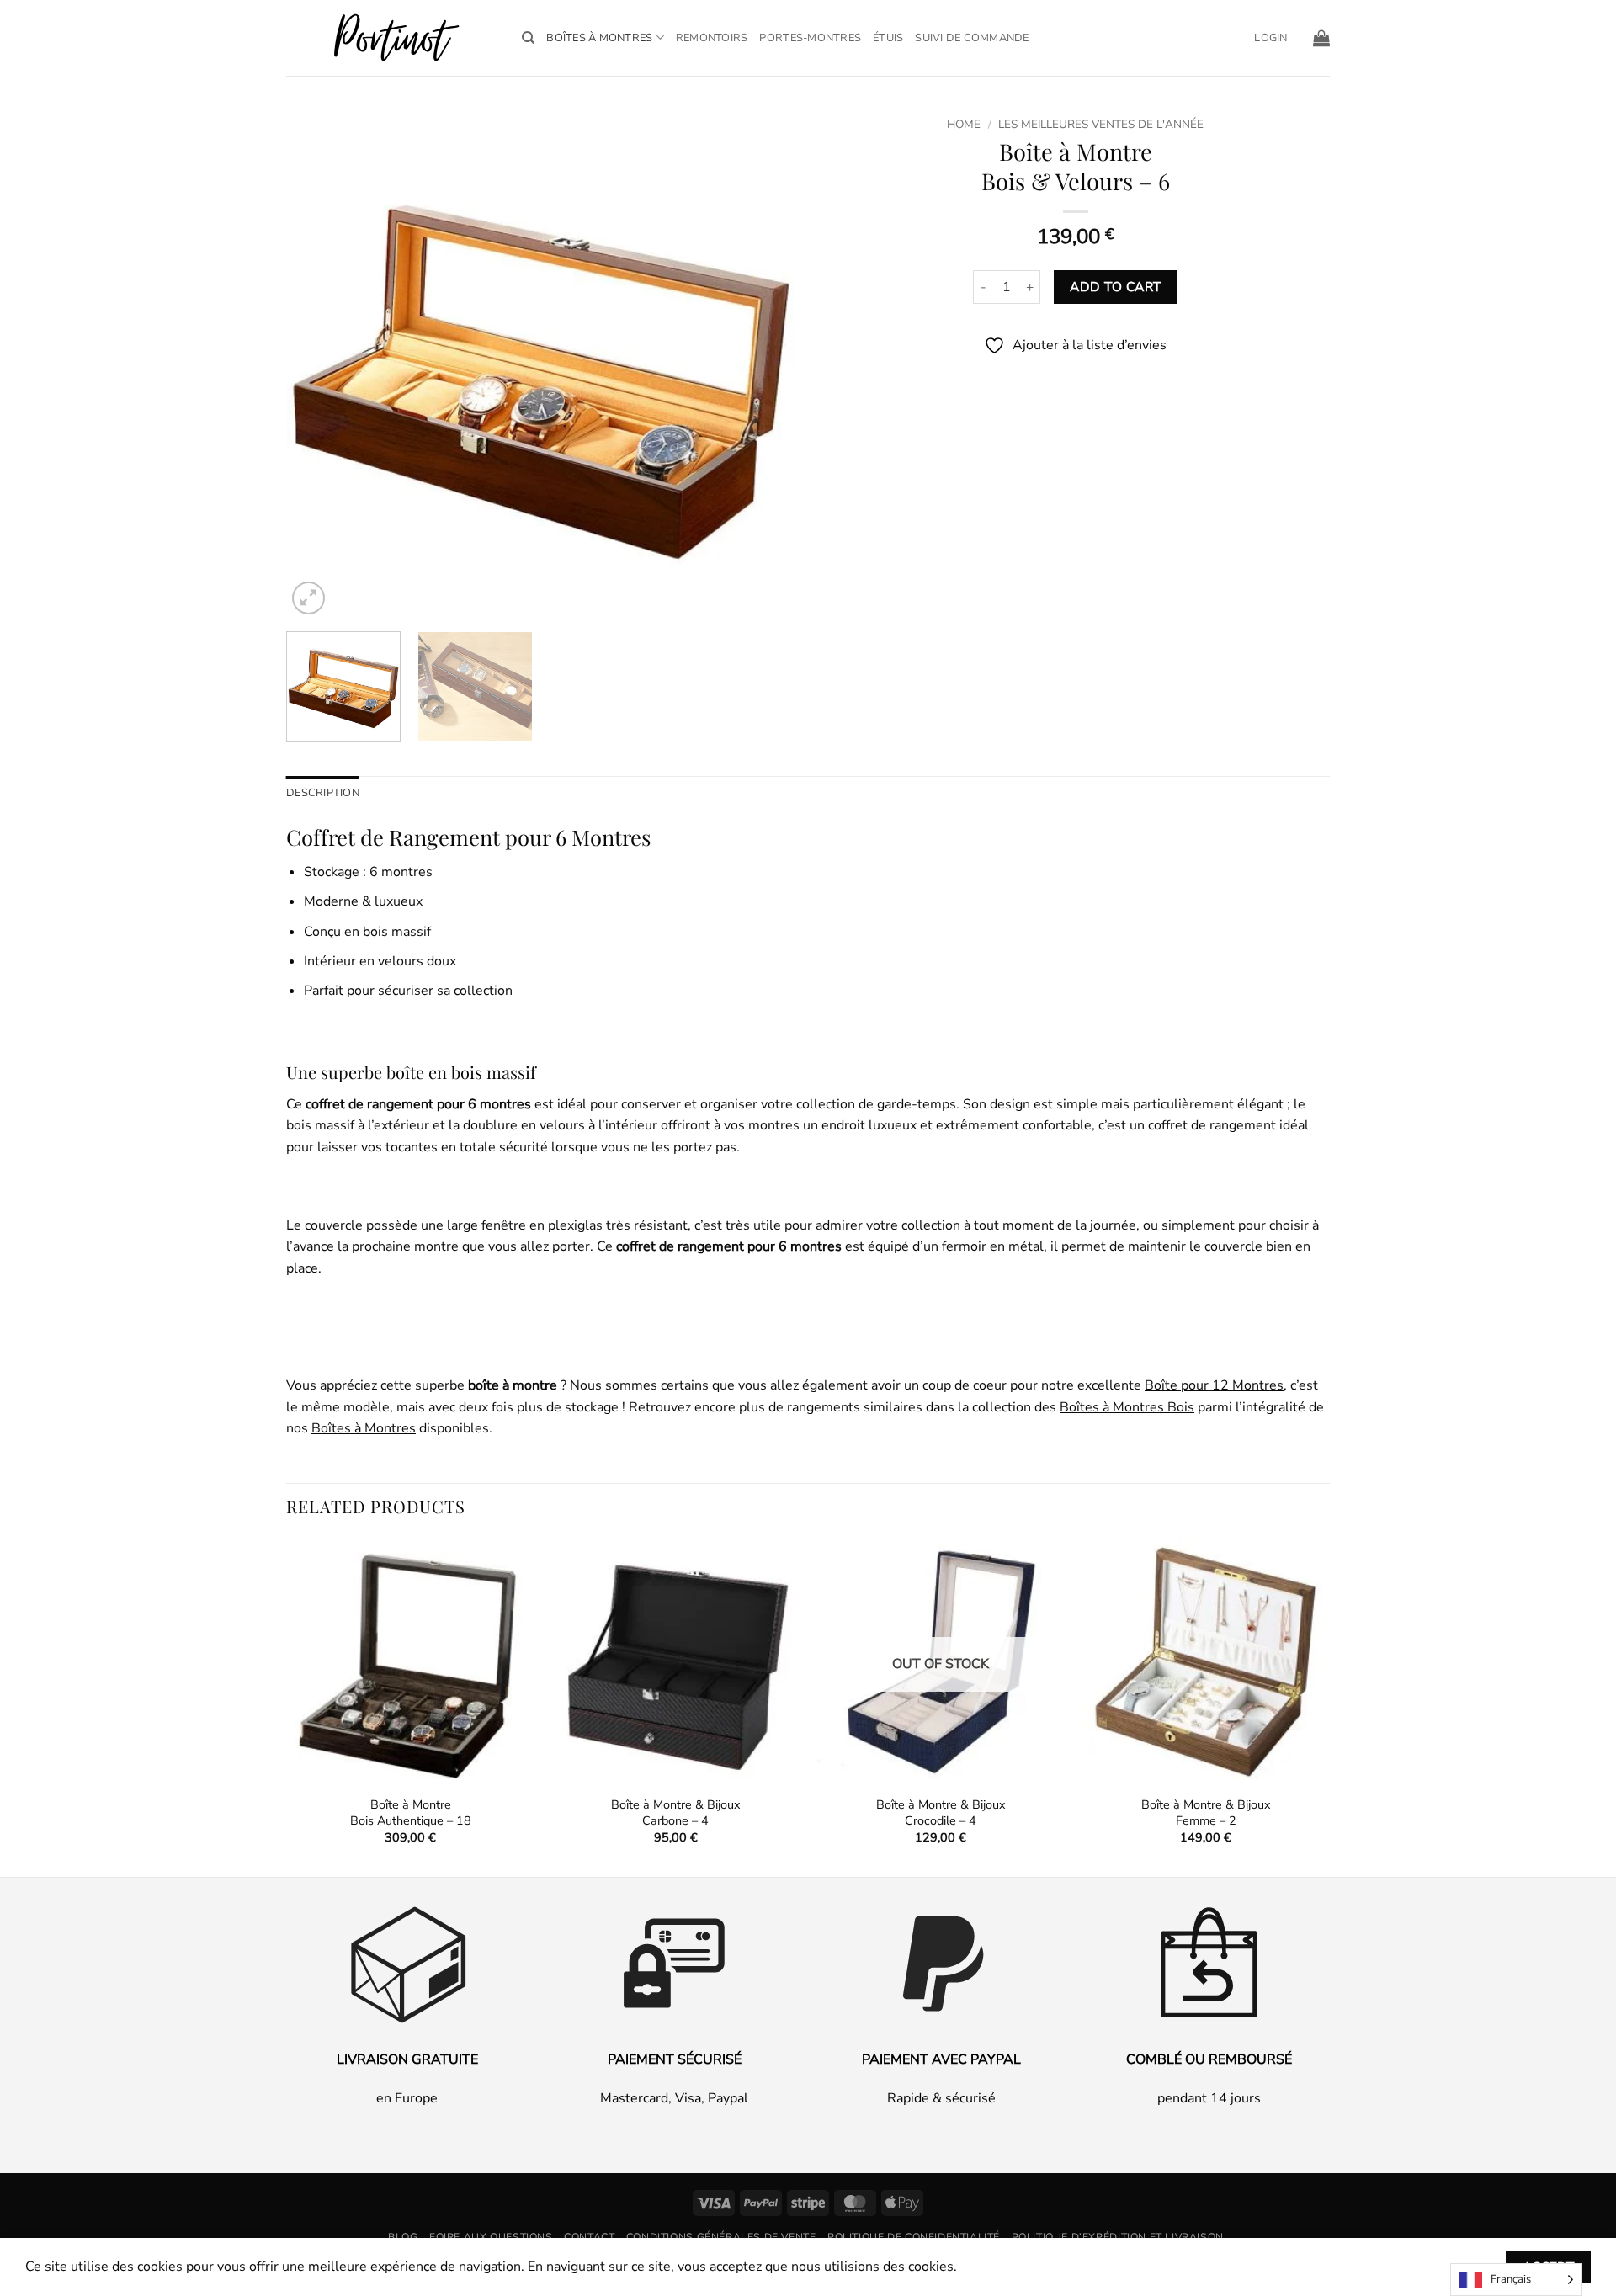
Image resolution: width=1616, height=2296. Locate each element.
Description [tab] (323, 793)
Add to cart (1115, 287)
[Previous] (317, 364)
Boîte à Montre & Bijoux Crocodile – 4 (941, 1812)
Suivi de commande (972, 38)
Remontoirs (712, 38)
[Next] (764, 364)
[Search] (528, 38)
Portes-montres (810, 38)
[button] (1270, 38)
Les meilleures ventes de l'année (1101, 124)
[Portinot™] (391, 38)
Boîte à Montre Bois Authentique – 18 (411, 1812)
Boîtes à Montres (599, 38)
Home (964, 124)
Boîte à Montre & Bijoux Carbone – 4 (676, 1812)
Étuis (888, 38)
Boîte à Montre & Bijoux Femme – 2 (1206, 1812)
